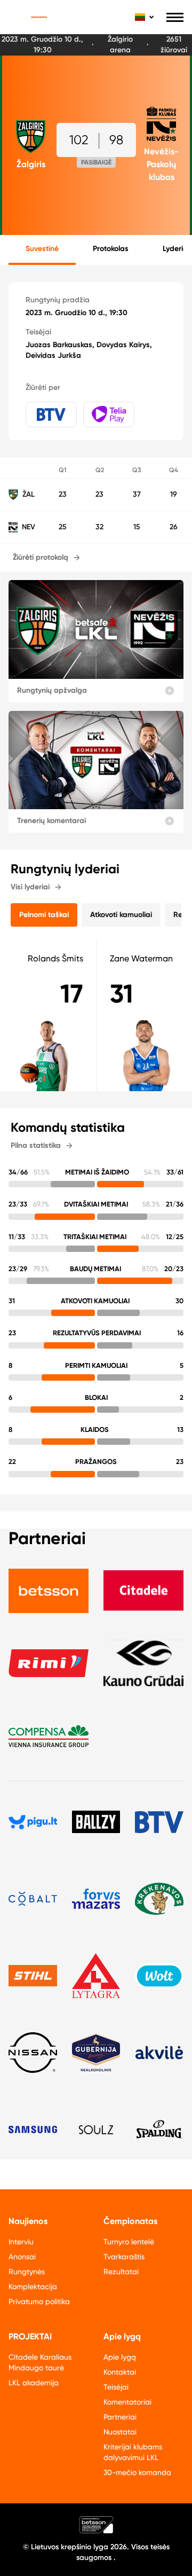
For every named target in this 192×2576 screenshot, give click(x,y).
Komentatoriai (127, 2402)
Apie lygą (120, 2357)
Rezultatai (121, 2272)
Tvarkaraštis (124, 2257)
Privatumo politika (39, 2301)
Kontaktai (120, 2372)
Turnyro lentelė (129, 2242)
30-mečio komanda (137, 2472)
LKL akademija (34, 2383)
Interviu (21, 2242)
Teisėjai (116, 2387)
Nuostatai (120, 2432)
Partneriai (120, 2417)
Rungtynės (27, 2272)
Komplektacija (33, 2287)
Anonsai (22, 2257)
